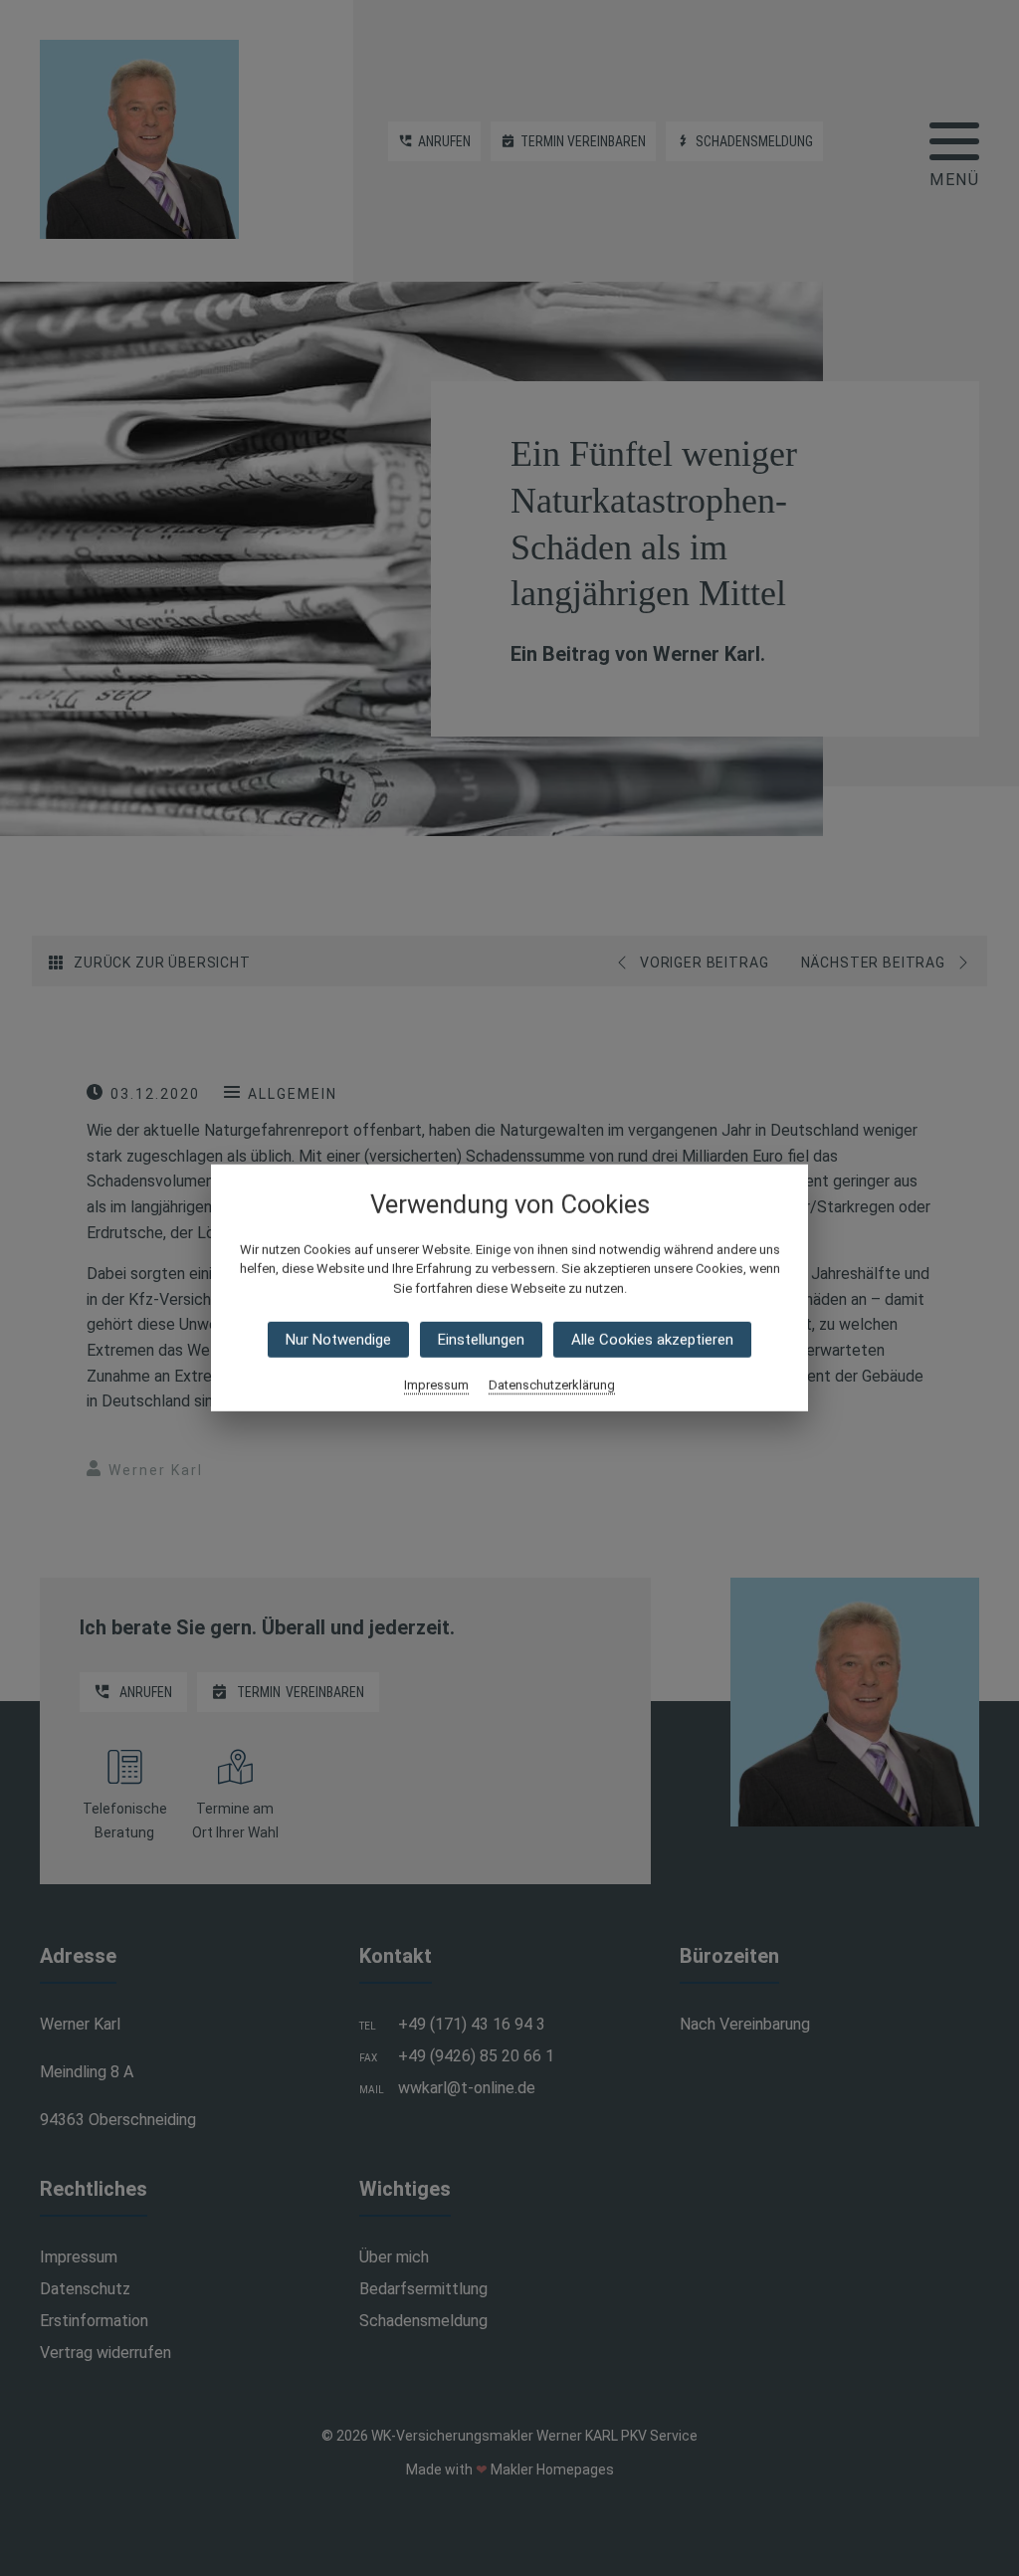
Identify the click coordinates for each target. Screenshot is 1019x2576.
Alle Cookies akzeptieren (652, 1340)
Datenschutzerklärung (552, 1385)
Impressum (436, 1385)
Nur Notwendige (338, 1340)
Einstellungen (481, 1340)
